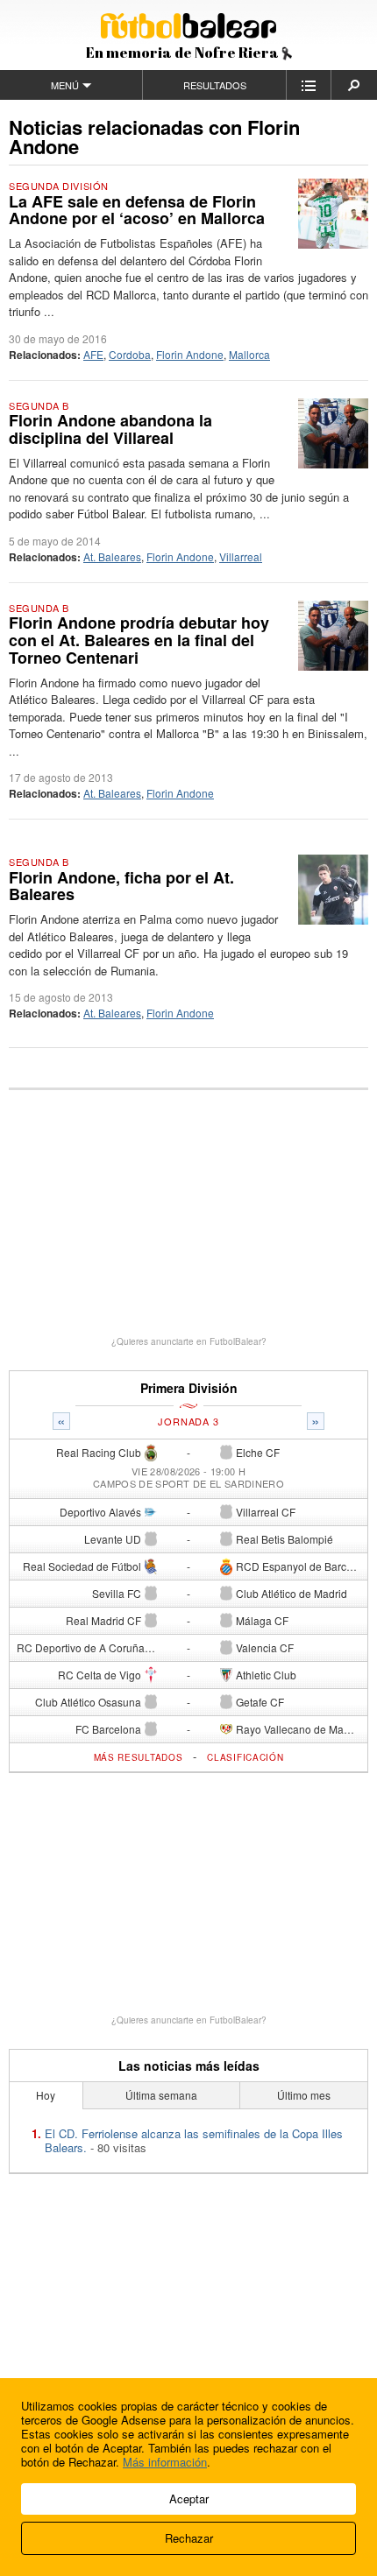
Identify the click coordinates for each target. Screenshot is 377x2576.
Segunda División (59, 186)
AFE (93, 354)
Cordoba (130, 354)
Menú (65, 85)
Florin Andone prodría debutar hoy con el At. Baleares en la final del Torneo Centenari (139, 640)
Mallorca (249, 354)
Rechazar (189, 2538)
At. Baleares (112, 556)
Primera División (189, 1388)
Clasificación (245, 1757)
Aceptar (189, 2499)
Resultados (215, 85)
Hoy (46, 2095)
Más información (165, 2462)
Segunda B (39, 405)
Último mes (304, 2095)
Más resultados (139, 1757)
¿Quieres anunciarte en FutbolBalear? (189, 1341)
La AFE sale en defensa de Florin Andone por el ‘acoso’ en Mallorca (137, 210)
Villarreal (241, 556)
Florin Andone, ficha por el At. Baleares (121, 886)
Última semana (161, 2095)
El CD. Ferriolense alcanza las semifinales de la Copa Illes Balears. (194, 2140)
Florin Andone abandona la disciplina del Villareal (110, 429)
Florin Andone (190, 354)
